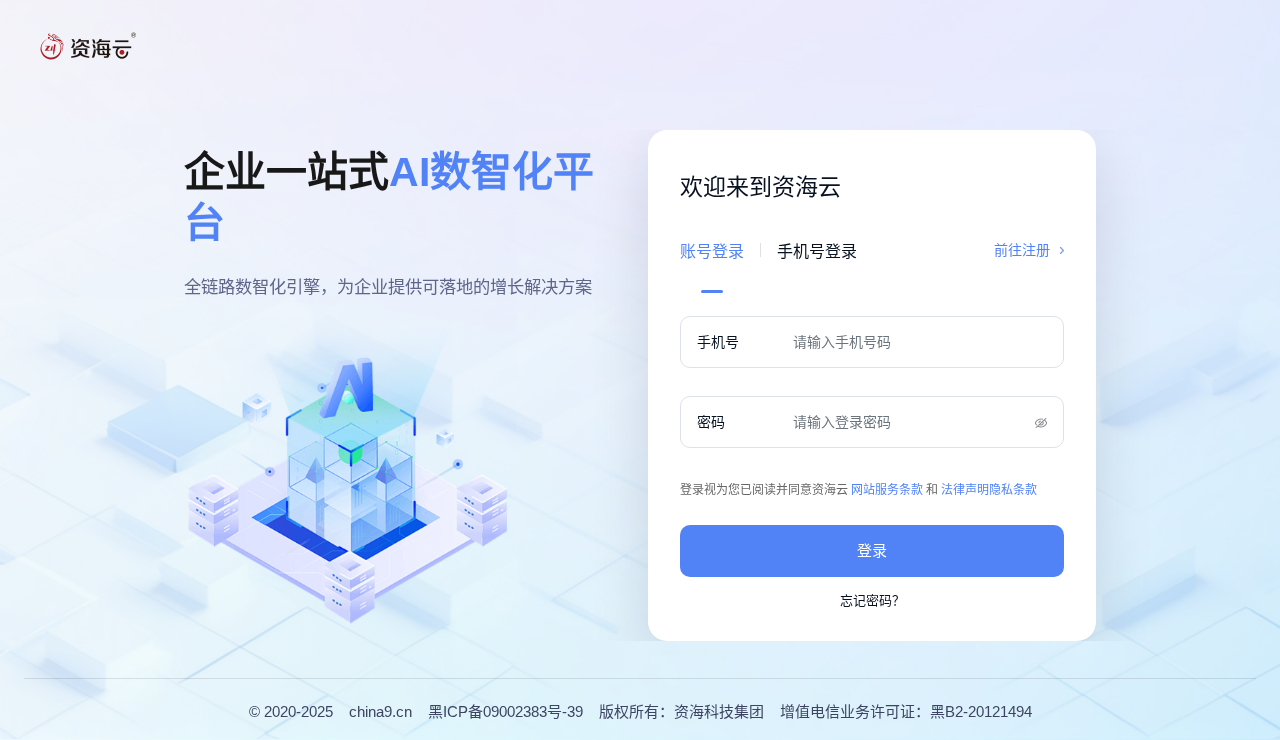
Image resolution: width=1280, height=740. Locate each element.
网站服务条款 (887, 490)
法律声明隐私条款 (989, 490)
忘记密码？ (872, 600)
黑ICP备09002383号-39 (505, 711)
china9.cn (380, 711)
